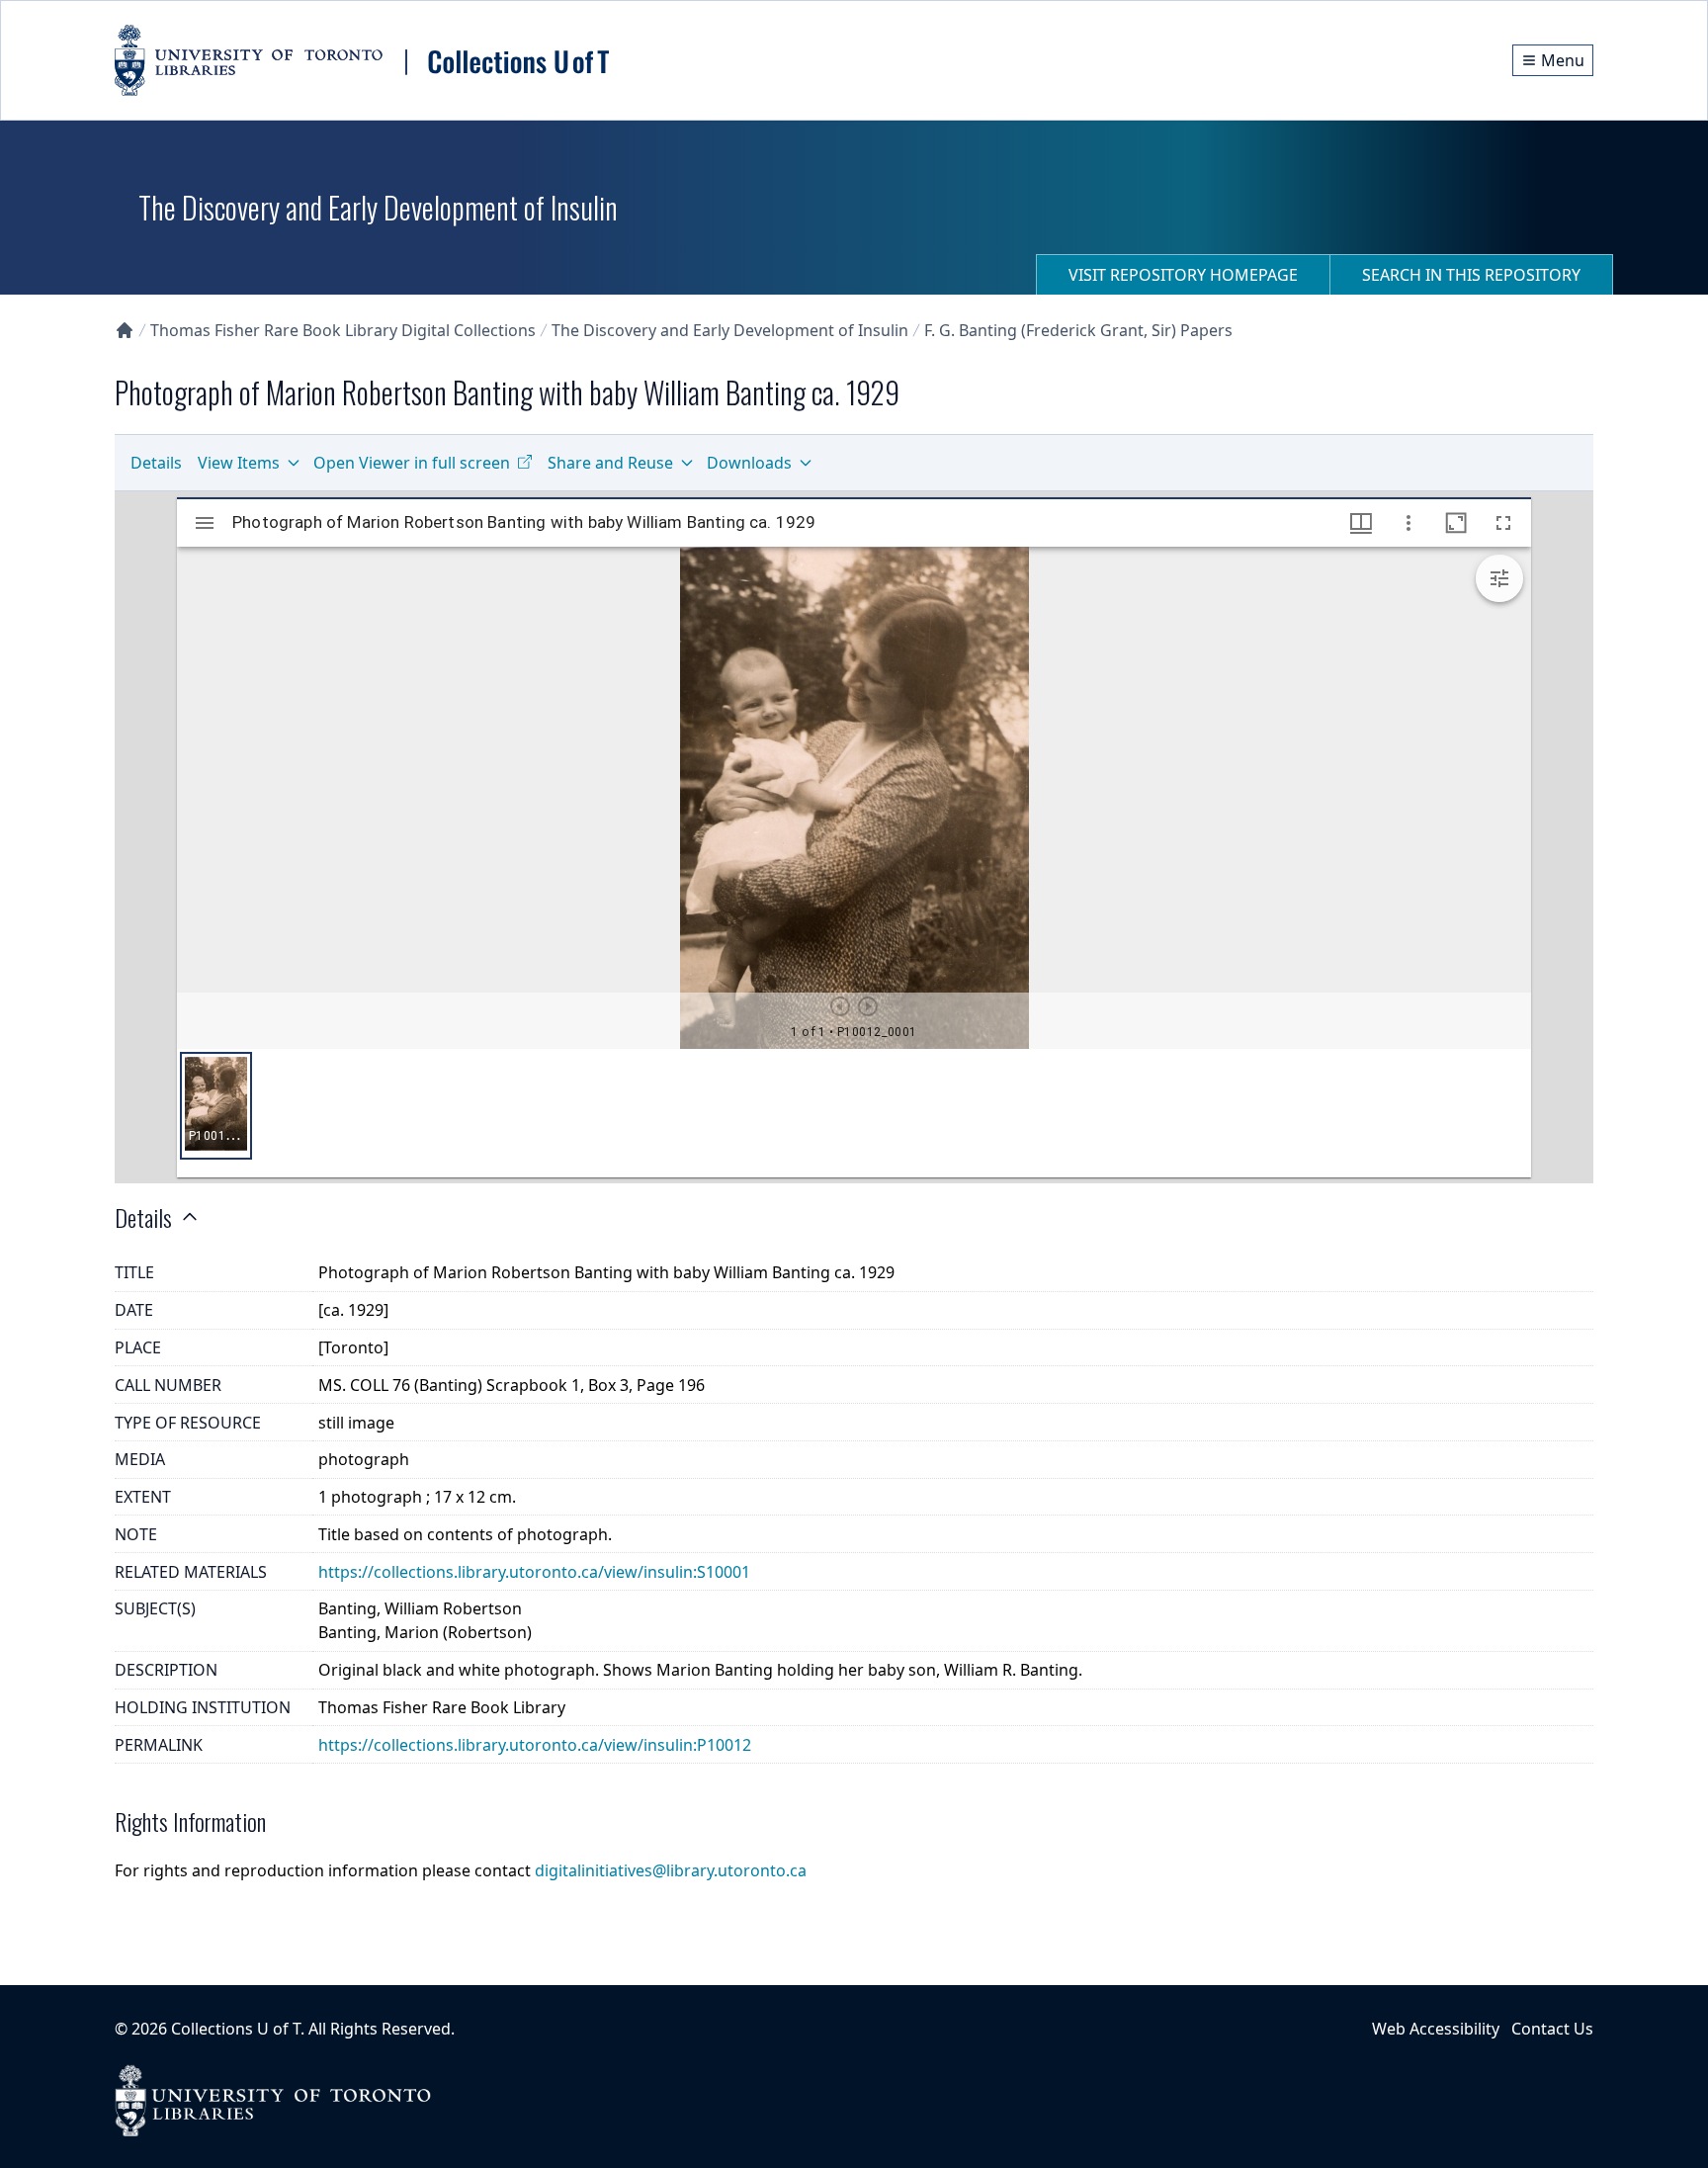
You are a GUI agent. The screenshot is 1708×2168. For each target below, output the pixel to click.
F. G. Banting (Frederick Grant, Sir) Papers (1078, 330)
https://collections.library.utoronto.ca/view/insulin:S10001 (534, 1572)
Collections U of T (236, 2029)
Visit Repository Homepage (1183, 275)
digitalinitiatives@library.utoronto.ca (671, 1870)
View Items (239, 463)
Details (156, 463)
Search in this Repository (1471, 275)
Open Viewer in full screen (412, 463)
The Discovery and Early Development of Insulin (730, 330)
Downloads (749, 463)
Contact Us (1552, 2029)
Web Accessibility (1436, 2029)
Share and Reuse (610, 463)
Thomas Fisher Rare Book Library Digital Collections (343, 330)
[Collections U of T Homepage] (125, 330)
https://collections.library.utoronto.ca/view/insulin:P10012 (535, 1745)
